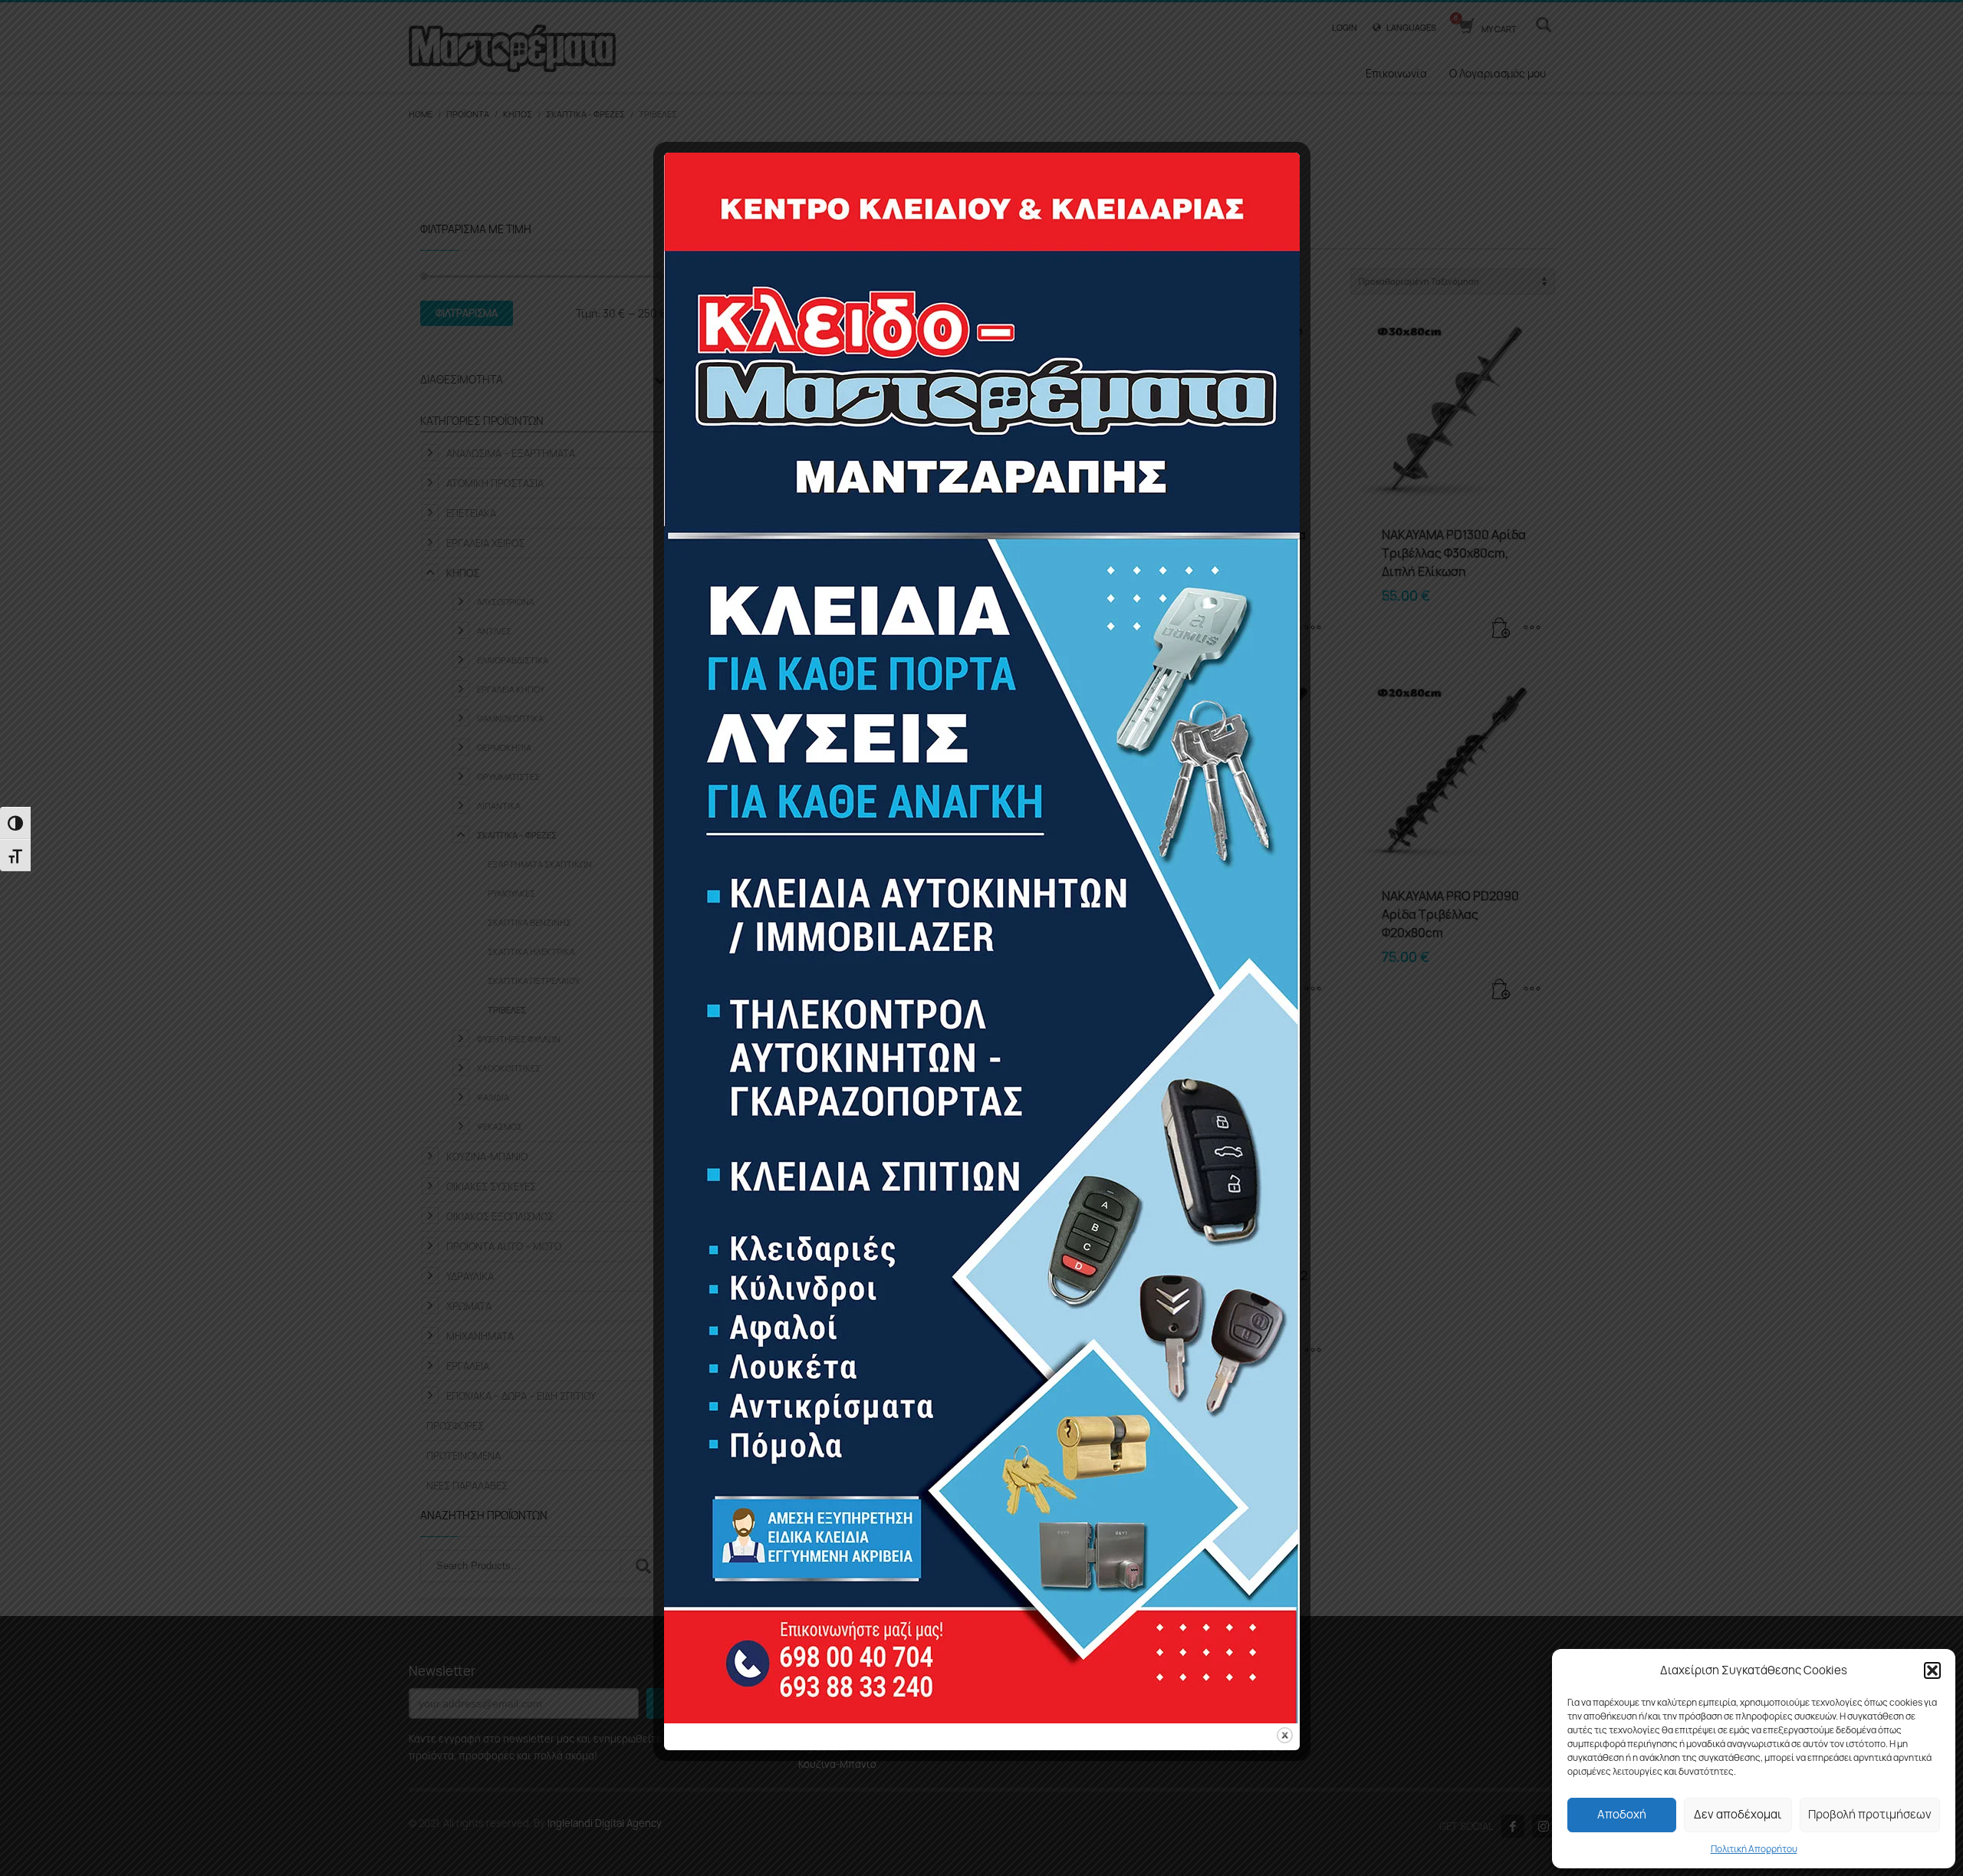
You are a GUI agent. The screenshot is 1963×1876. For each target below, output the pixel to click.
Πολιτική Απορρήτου (1754, 1849)
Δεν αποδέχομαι (1738, 1814)
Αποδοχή (1622, 1814)
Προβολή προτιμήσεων (1870, 1814)
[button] (1932, 1670)
